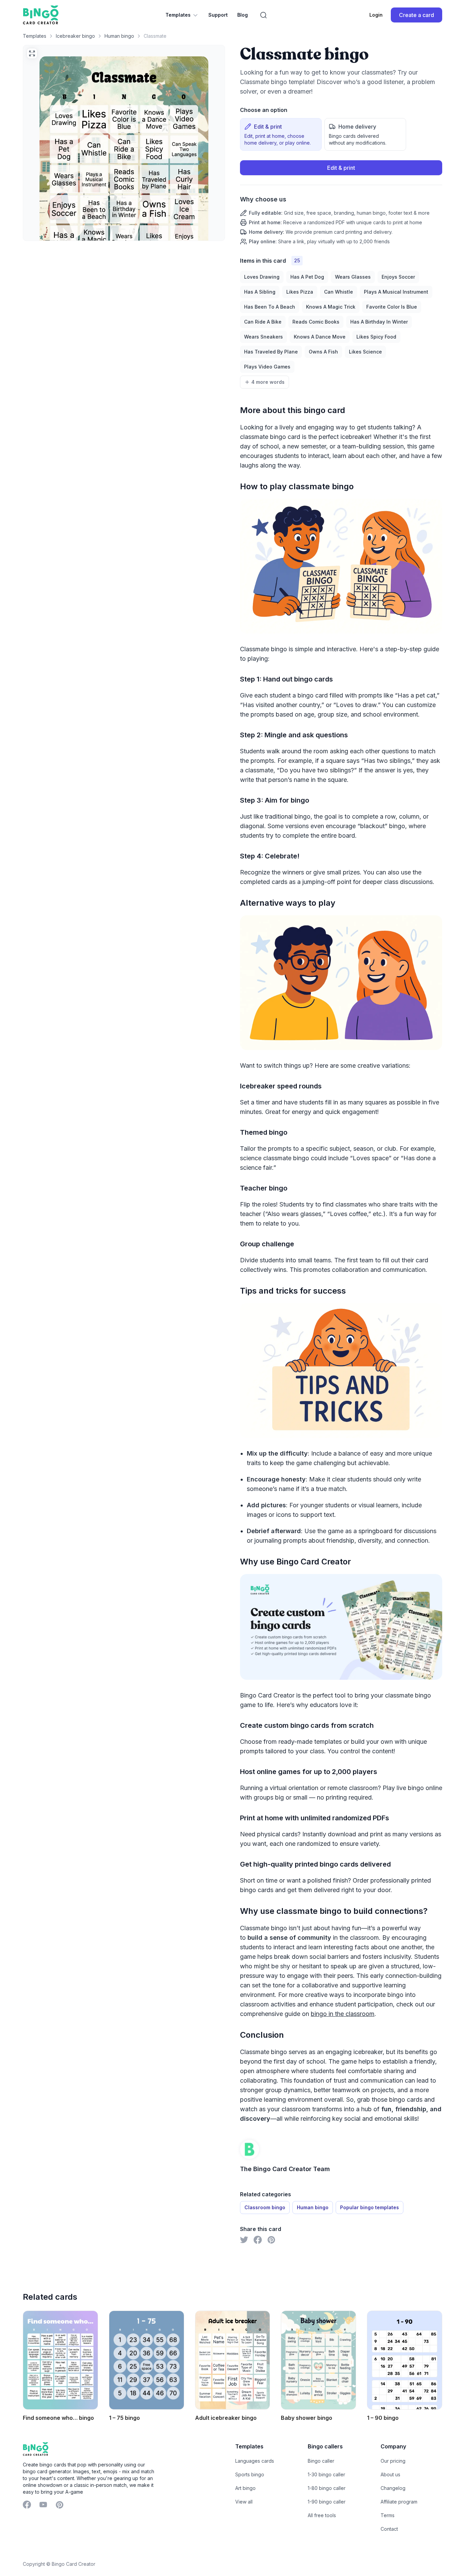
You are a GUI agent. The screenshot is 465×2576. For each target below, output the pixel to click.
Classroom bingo (265, 2207)
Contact (389, 2529)
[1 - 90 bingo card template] (405, 2360)
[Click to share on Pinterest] (271, 2240)
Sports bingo (250, 2474)
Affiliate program (399, 2502)
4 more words (268, 382)
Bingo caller (321, 2461)
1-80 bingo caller (327, 2488)
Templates (178, 15)
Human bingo (119, 36)
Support (218, 15)
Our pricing (393, 2461)
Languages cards (255, 2461)
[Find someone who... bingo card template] (60, 2360)
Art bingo (245, 2488)
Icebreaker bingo (75, 36)
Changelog (393, 2488)
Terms (388, 2515)
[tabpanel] (341, 203)
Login (376, 15)
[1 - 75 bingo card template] (147, 2360)
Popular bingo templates (370, 2207)
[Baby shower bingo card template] (318, 2360)
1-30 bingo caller (326, 2474)
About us (390, 2474)
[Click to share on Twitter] (244, 2240)
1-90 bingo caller (327, 2502)
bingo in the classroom (343, 2014)
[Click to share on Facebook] (258, 2240)
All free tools (322, 2515)
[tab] (281, 134)
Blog (243, 15)
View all (244, 2502)
